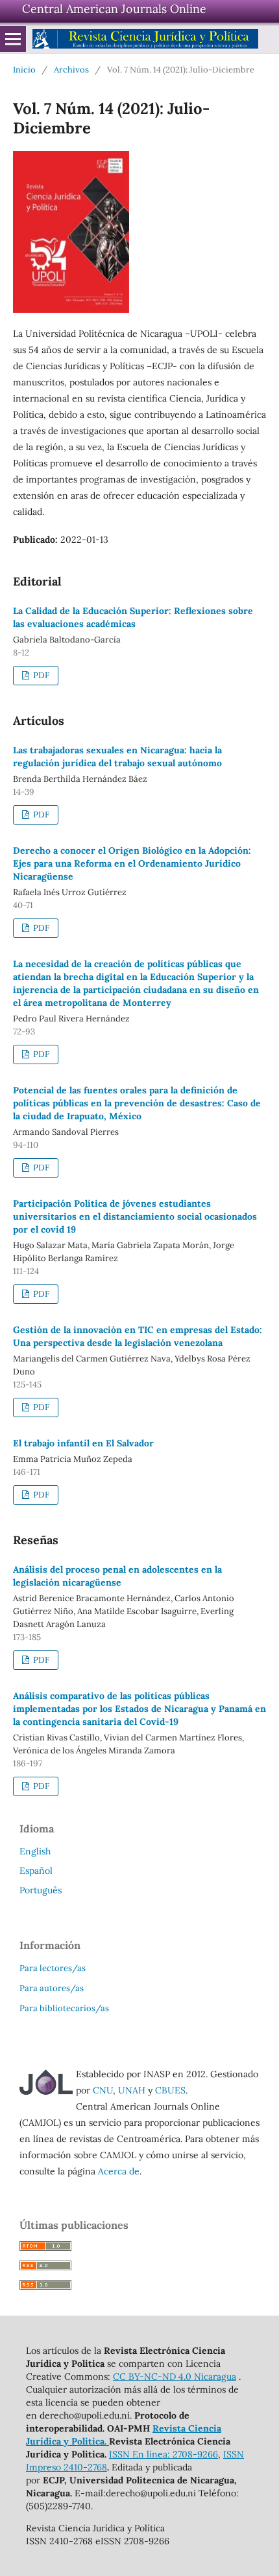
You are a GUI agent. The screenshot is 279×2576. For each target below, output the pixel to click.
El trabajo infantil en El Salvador (83, 1443)
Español (36, 1871)
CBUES (170, 2090)
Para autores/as (52, 1988)
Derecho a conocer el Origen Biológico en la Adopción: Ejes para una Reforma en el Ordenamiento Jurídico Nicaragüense (132, 863)
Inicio (24, 70)
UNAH (132, 2090)
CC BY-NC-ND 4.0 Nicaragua (175, 2377)
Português (41, 1890)
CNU (103, 2090)
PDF (40, 675)
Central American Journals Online (114, 9)
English (35, 1851)
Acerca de (119, 2171)
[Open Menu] (13, 39)
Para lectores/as (53, 1968)
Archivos (71, 70)
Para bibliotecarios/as (64, 2008)
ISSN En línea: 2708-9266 (164, 2454)
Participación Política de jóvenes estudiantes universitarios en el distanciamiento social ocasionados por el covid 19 (135, 1216)
